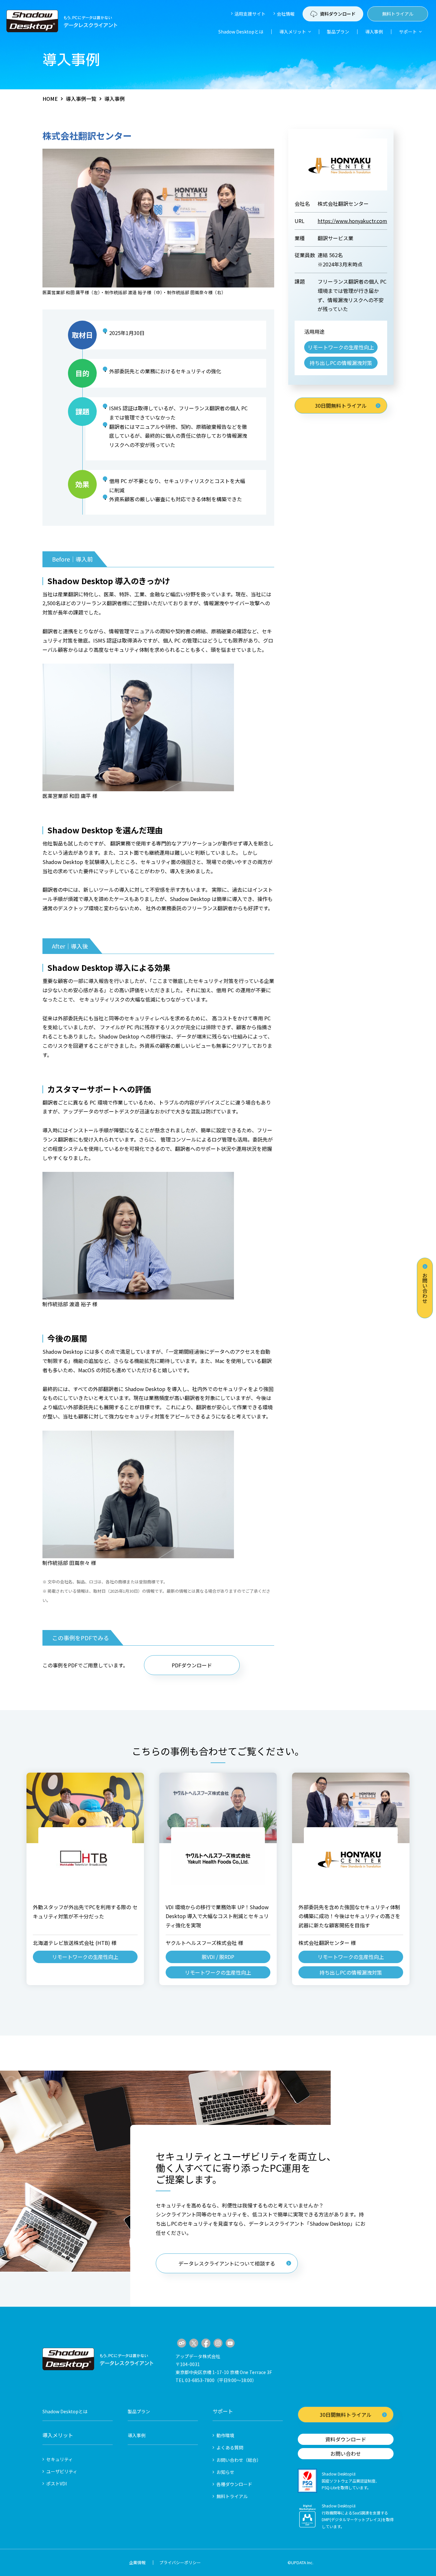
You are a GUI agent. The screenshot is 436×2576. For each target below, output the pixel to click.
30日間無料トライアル (341, 406)
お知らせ (225, 2472)
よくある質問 (230, 2447)
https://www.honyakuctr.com (352, 221)
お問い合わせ (425, 1288)
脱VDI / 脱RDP (218, 1957)
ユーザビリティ (62, 2471)
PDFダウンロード (192, 1665)
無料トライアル (398, 14)
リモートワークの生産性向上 (341, 347)
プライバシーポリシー (180, 2562)
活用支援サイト (250, 14)
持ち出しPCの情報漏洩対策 (341, 363)
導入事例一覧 (81, 99)
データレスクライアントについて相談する (227, 2263)
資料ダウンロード (346, 2439)
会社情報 (286, 14)
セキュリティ (60, 2459)
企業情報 (137, 2562)
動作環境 (225, 2435)
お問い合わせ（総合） (239, 2460)
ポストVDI (56, 2483)
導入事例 (374, 32)
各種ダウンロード (234, 2484)
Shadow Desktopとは (241, 32)
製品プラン (338, 32)
